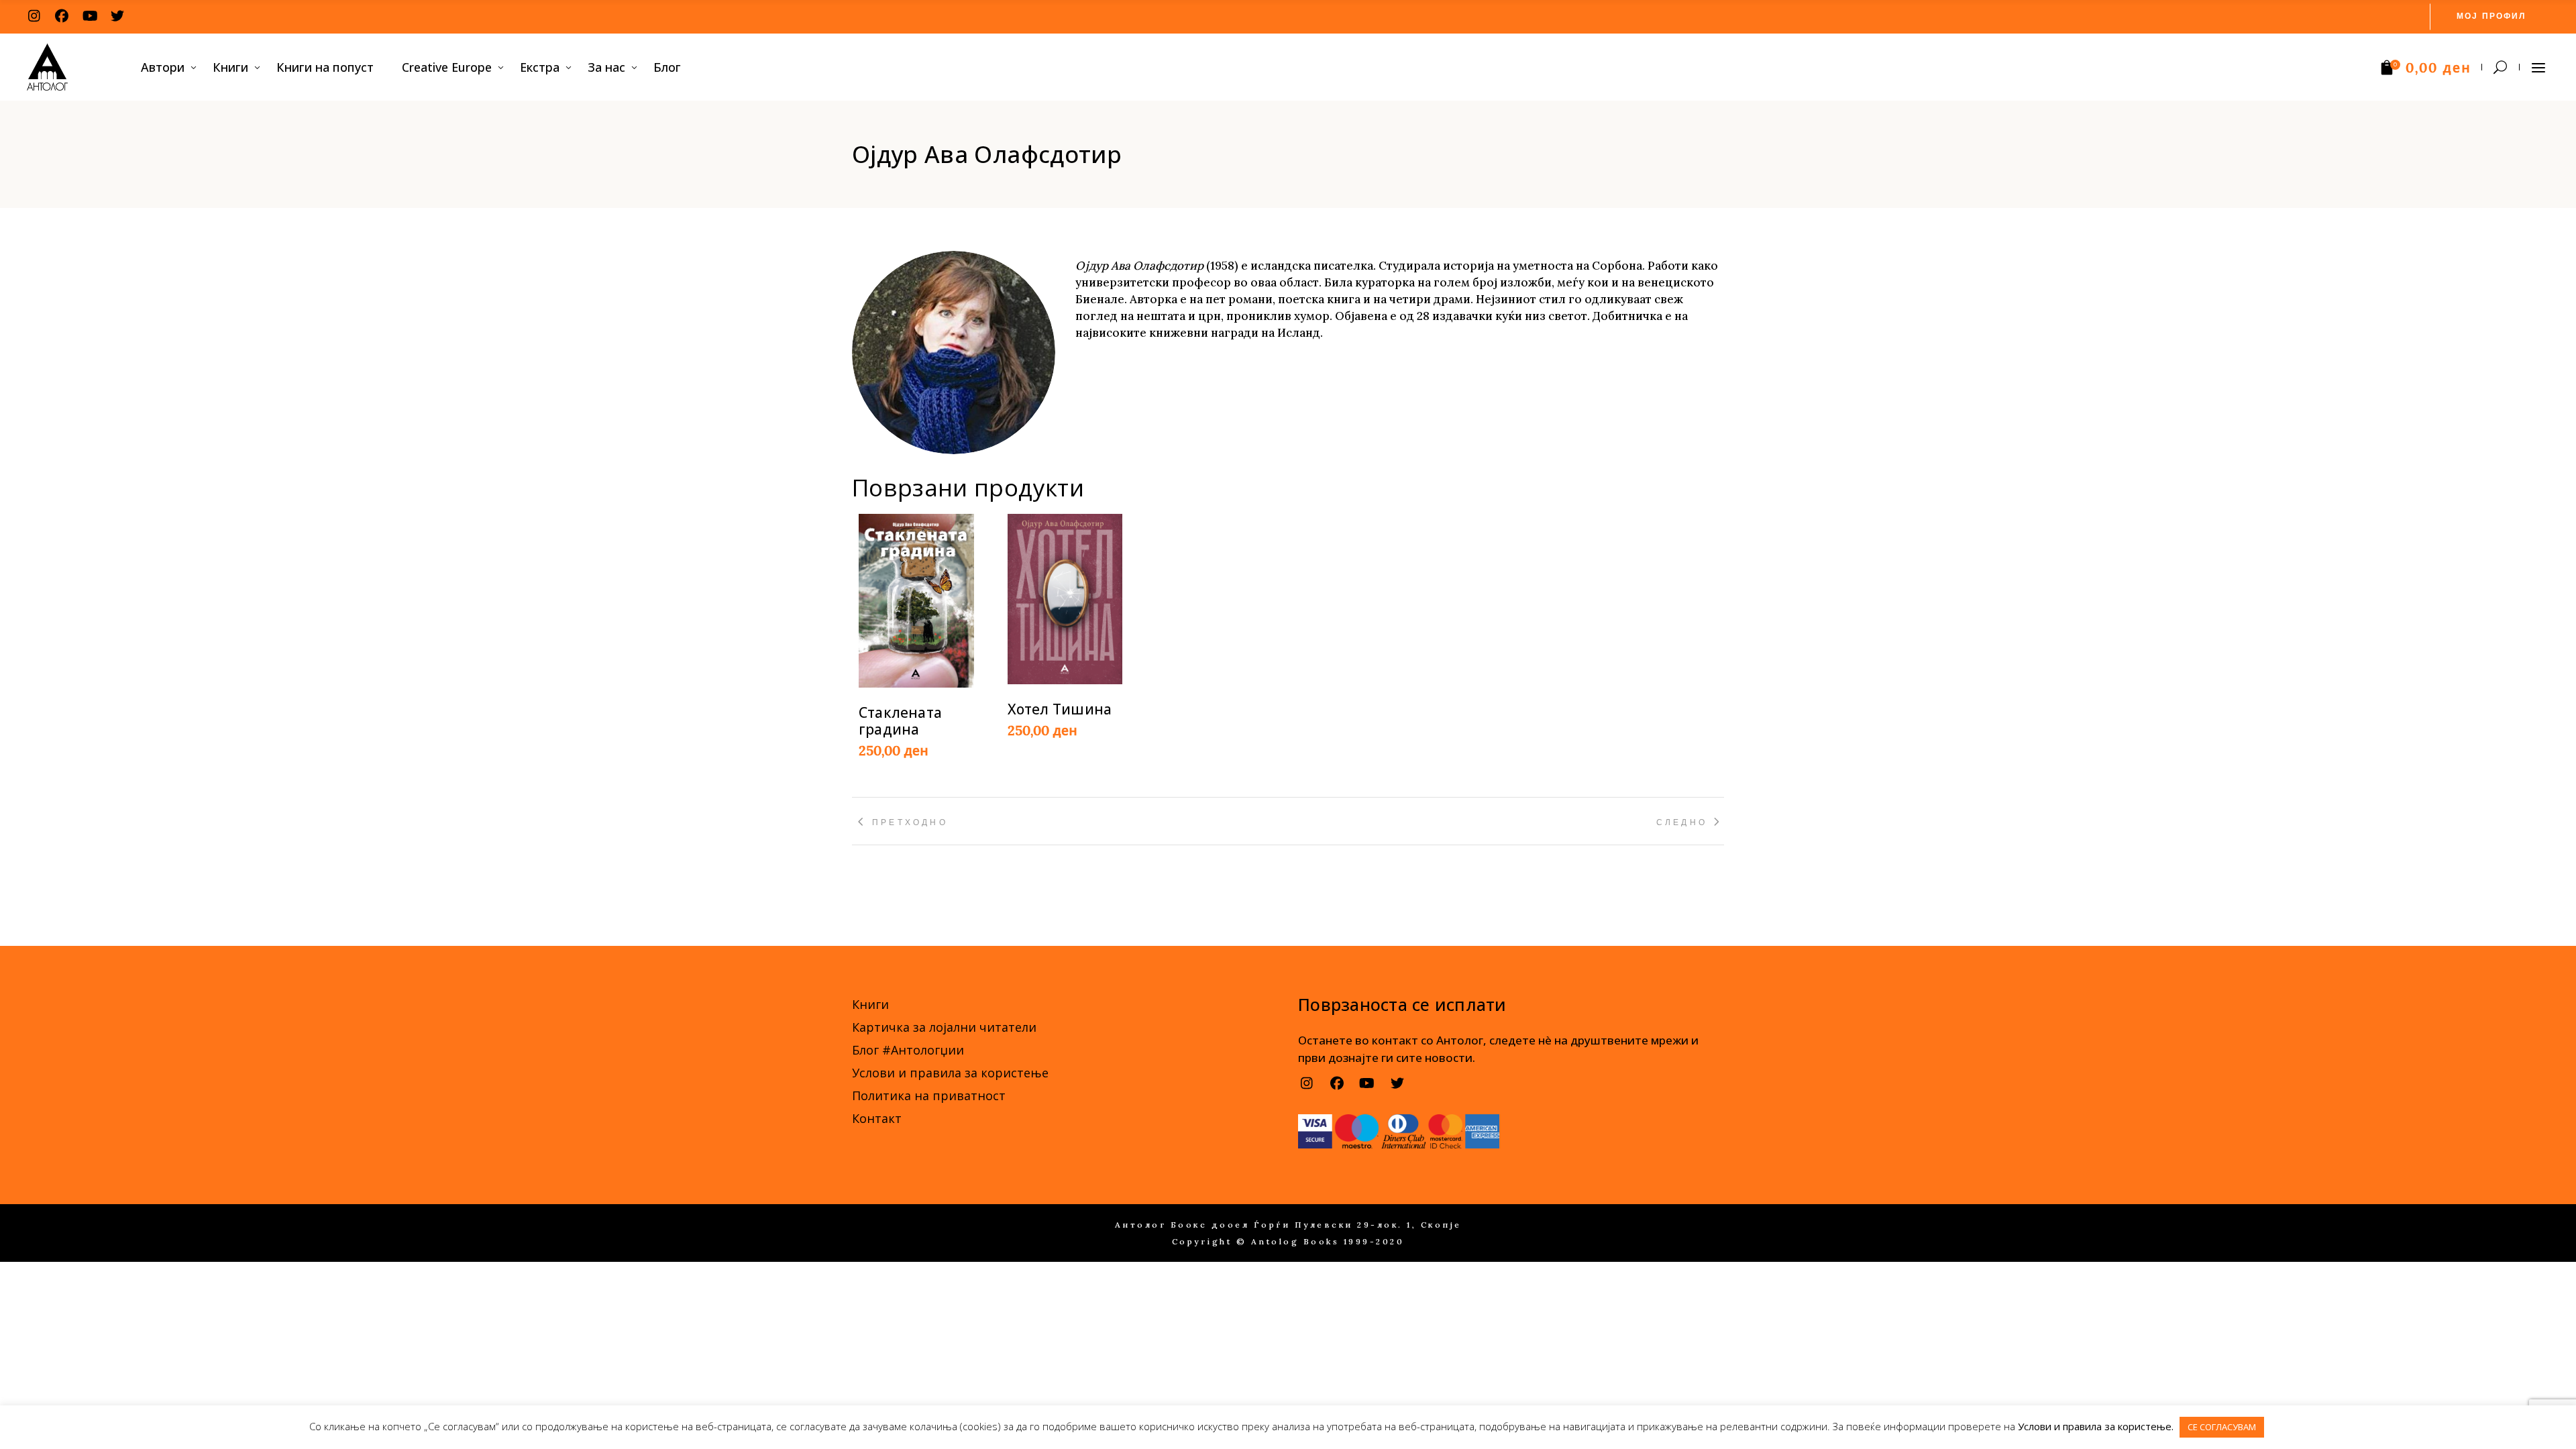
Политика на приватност (929, 1095)
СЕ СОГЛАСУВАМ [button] (2222, 1427)
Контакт (877, 1118)
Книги (870, 1004)
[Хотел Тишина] (1065, 599)
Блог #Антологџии (908, 1050)
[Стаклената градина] (916, 601)
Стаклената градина (900, 721)
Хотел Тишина (1060, 709)
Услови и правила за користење (950, 1073)
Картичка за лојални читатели (944, 1027)
